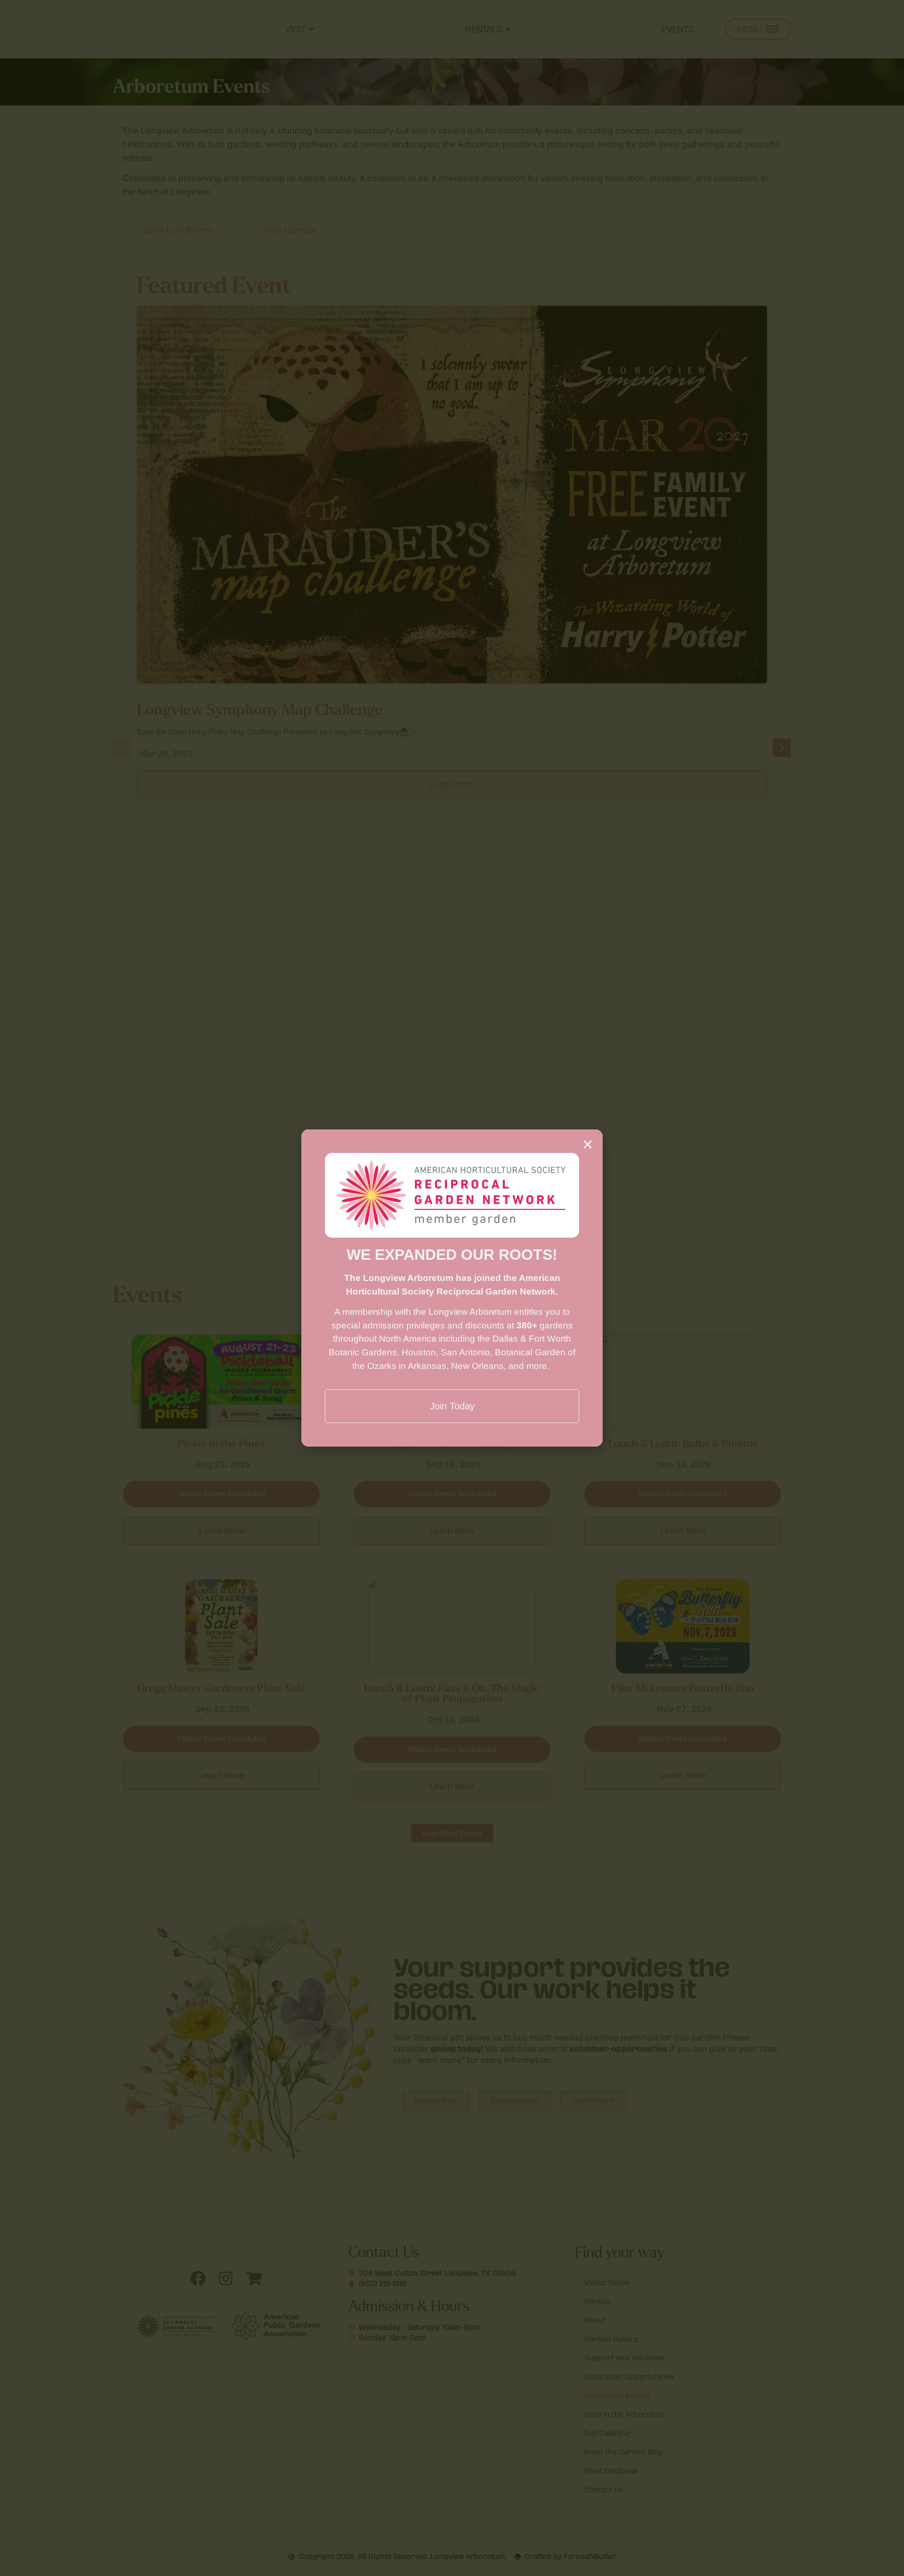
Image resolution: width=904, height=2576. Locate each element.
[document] (452, 1288)
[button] (588, 1144)
